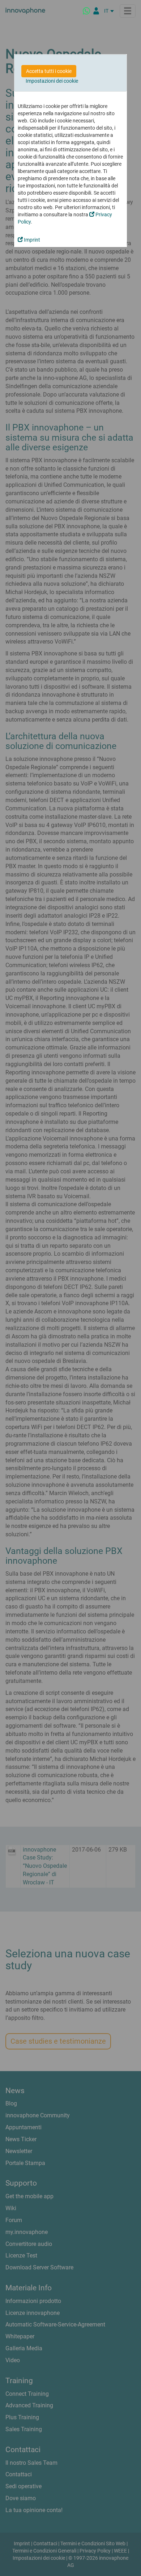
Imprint (31, 240)
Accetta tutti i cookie (49, 71)
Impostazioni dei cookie (52, 81)
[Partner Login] (96, 11)
